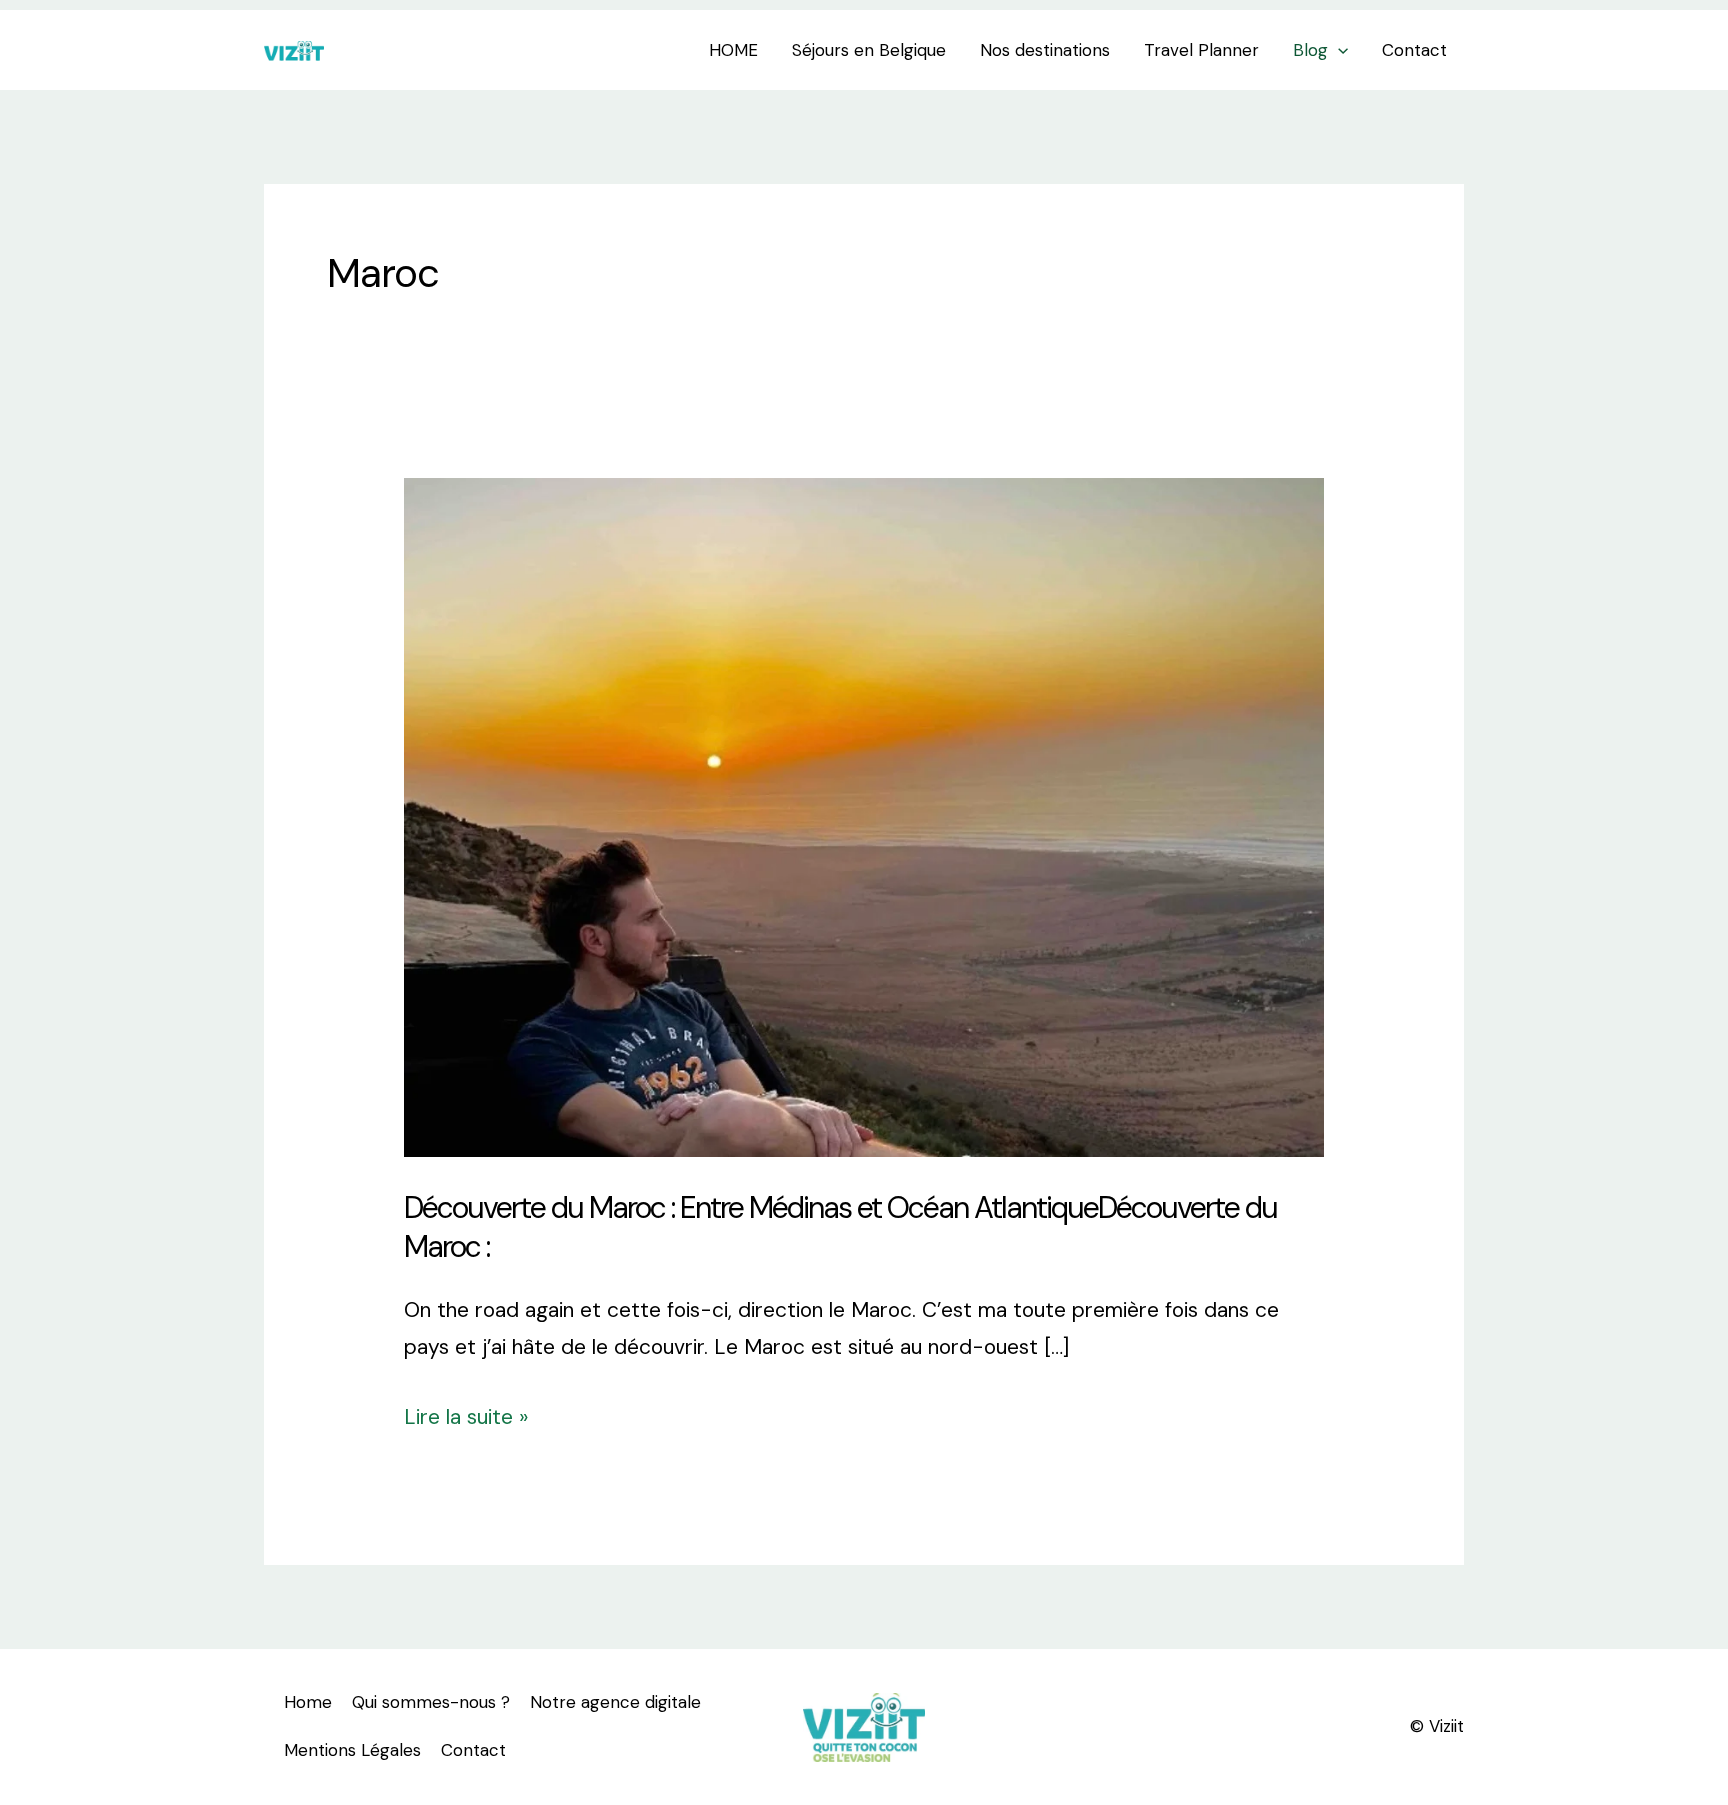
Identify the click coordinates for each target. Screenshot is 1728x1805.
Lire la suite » (466, 1415)
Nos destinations (1045, 50)
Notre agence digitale (615, 1702)
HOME (733, 50)
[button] (1338, 50)
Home (308, 1702)
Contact (1414, 50)
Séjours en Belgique (869, 50)
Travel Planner (1201, 50)
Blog (1310, 50)
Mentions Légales (352, 1750)
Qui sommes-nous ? (431, 1702)
